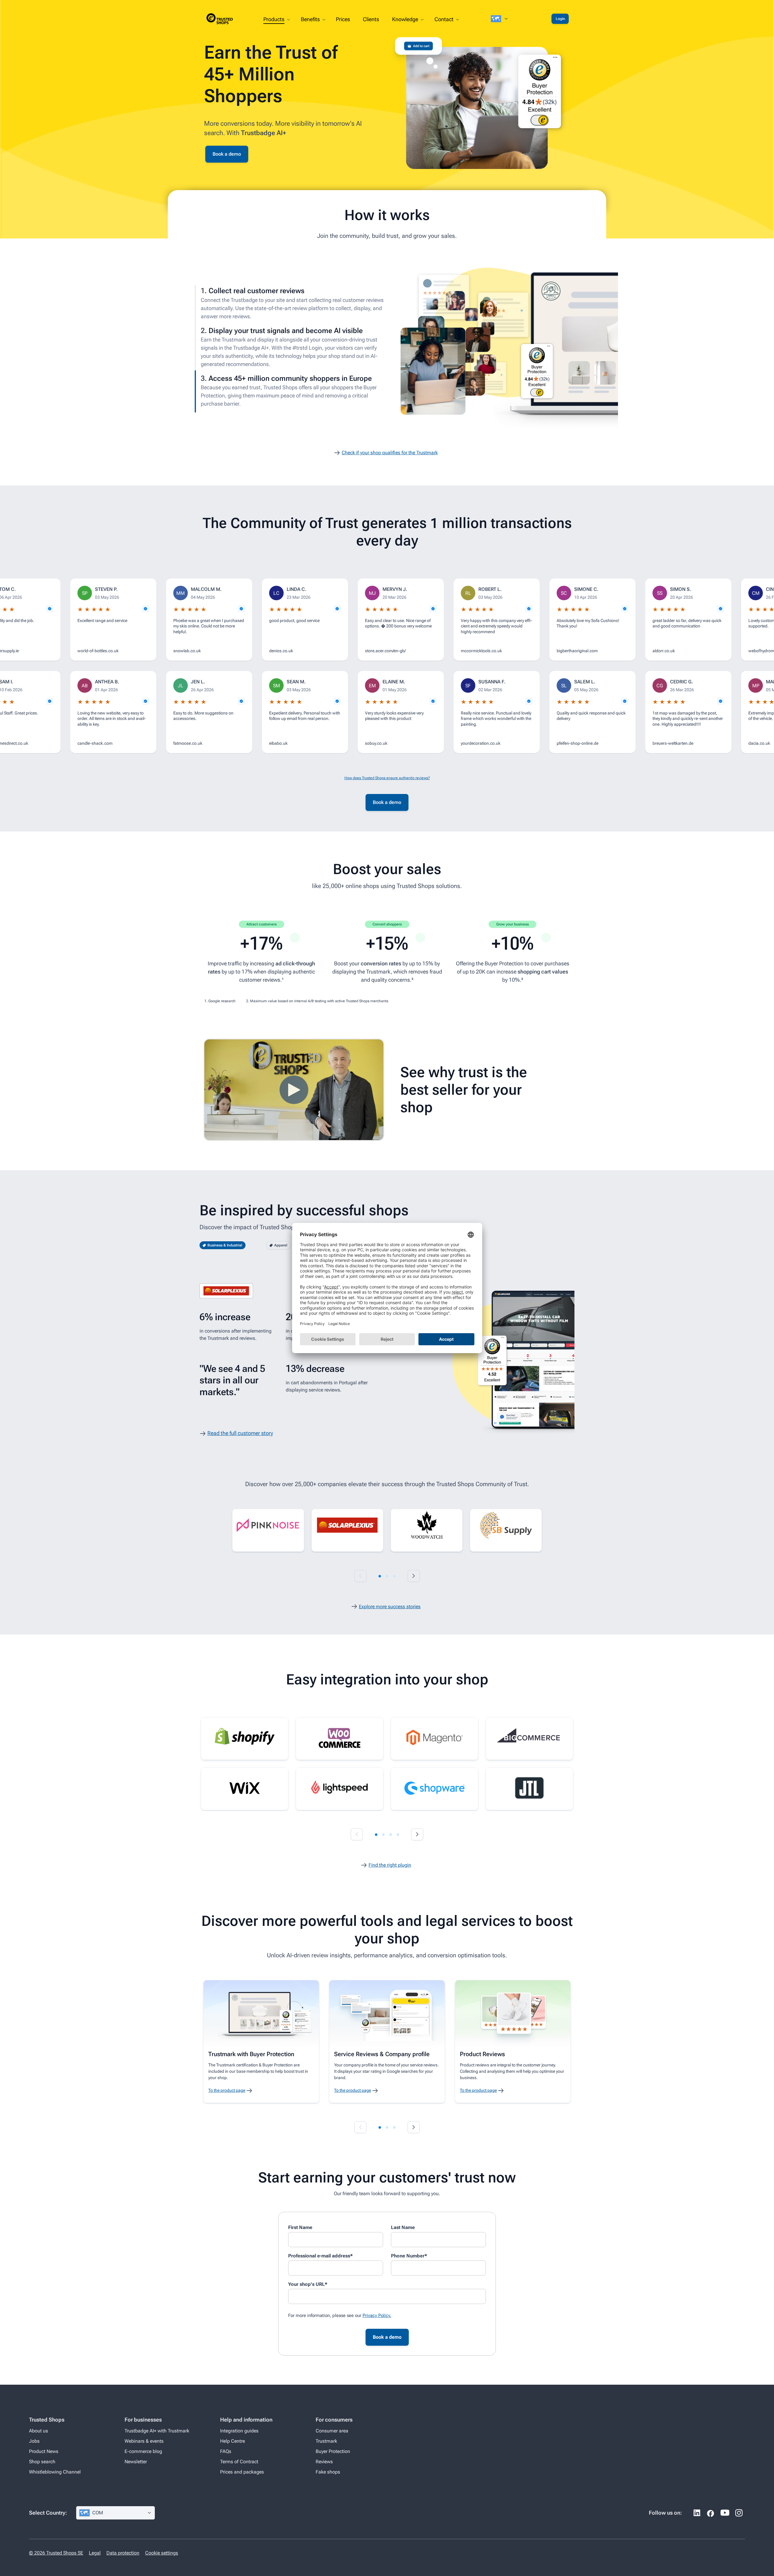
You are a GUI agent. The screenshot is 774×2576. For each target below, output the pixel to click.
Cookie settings (162, 2553)
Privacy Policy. (377, 2315)
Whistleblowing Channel (55, 2472)
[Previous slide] (360, 1576)
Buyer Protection (333, 2451)
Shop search (42, 2462)
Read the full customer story (240, 1433)
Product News (44, 2451)
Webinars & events (144, 2441)
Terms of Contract (239, 2462)
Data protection (123, 2553)
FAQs (226, 2451)
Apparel (281, 1245)
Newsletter (136, 2462)
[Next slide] (414, 1576)
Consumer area (332, 2431)
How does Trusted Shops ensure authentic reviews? (387, 778)
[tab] (380, 1576)
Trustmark (326, 2441)
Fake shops (328, 2472)
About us (39, 2431)
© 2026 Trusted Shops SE (56, 2553)
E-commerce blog (143, 2451)
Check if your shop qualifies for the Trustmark (390, 453)
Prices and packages (242, 2472)
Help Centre (233, 2441)
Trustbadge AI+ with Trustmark (157, 2431)
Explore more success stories (390, 1607)
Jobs (34, 2441)
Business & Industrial (225, 1245)
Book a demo (227, 154)
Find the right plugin (390, 1865)
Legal (95, 2553)
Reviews (324, 2462)
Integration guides (239, 2431)
